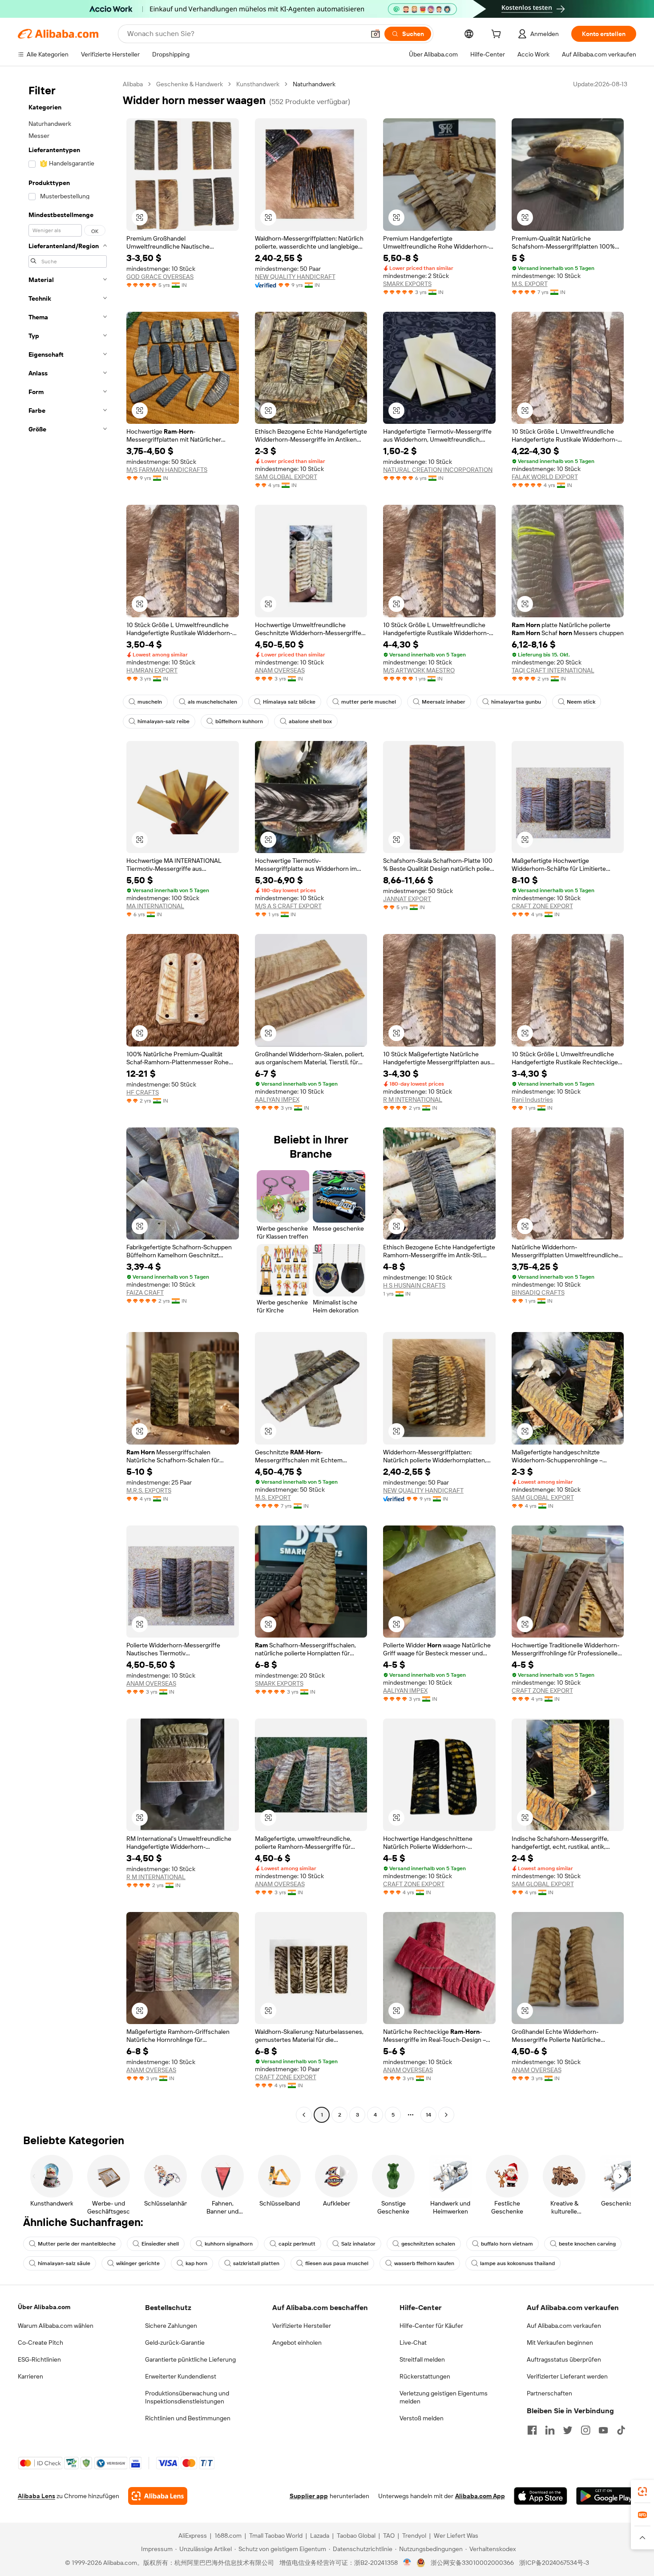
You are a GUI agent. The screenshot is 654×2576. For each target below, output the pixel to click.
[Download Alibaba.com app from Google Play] (606, 2496)
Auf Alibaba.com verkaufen (564, 2326)
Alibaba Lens (36, 2496)
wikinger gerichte (138, 2263)
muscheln (150, 702)
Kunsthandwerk (258, 84)
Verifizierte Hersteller (302, 2326)
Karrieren (30, 2376)
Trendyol (414, 2536)
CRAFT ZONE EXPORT (542, 906)
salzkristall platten (256, 2263)
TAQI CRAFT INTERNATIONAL (553, 670)
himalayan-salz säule (64, 2263)
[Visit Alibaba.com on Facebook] (532, 2430)
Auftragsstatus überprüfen (564, 2359)
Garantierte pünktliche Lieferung (190, 2359)
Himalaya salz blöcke (289, 702)
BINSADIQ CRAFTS (538, 1292)
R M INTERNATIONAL (413, 1099)
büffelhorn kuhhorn (239, 721)
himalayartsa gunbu (516, 702)
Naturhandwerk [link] (314, 84)
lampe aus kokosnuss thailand (517, 2263)
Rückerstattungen (425, 2376)
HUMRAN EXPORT (152, 670)
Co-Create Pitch (40, 2343)
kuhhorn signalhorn (229, 2244)
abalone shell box (310, 721)
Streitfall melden (422, 2359)
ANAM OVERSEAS (280, 670)
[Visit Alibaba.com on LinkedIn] (550, 2430)
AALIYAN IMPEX (277, 1099)
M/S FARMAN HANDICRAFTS (167, 470)
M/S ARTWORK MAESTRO (419, 670)
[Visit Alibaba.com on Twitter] (568, 2430)
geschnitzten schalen (428, 2244)
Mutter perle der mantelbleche (77, 2244)
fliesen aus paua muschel (337, 2263)
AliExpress (193, 2536)
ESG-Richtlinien (39, 2359)
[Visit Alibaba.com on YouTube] (603, 2430)
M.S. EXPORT (530, 284)
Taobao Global (356, 2536)
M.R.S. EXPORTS (149, 1490)
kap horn (196, 2263)
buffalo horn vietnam (507, 2244)
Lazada (320, 2536)
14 (428, 2115)
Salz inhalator (358, 2244)
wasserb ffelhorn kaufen (424, 2263)
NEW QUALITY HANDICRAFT (295, 277)
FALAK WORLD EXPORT (545, 477)
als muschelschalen (212, 702)
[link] (642, 2491)
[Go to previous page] (304, 2115)
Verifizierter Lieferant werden (567, 2376)
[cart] (498, 35)
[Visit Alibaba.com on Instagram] (585, 2430)
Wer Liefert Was (456, 2536)
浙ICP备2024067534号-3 (554, 2563)
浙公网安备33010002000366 (472, 2563)
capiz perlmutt (297, 2244)
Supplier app (309, 2496)
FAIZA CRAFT (145, 1292)
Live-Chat (413, 2343)
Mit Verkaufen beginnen (560, 2343)
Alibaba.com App (480, 2496)
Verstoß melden (422, 2418)
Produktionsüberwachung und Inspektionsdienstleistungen (187, 2397)
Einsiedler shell (160, 2244)
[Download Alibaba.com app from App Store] (541, 2496)
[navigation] (68, 1101)
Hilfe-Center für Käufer (431, 2326)
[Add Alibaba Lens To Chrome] (158, 2496)
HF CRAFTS (143, 1092)
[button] (375, 34)
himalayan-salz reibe (163, 721)
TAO (389, 2536)
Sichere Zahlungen (171, 2326)
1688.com (228, 2536)
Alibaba (133, 84)
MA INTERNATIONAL (155, 906)
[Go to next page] (446, 2115)
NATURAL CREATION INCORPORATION (438, 470)
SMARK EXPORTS (407, 284)
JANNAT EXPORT (407, 899)
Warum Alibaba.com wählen (56, 2326)
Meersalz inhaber (444, 702)
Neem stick (581, 702)
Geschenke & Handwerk (190, 84)
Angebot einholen (297, 2343)
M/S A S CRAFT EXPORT (288, 906)
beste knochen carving (587, 2244)
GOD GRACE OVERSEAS (160, 277)
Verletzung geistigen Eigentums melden (444, 2397)
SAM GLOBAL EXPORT (286, 477)
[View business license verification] (407, 2563)
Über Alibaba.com (44, 2307)
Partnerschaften (549, 2393)
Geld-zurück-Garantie (175, 2343)
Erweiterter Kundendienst (181, 2376)
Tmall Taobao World (276, 2536)
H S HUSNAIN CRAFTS (414, 1285)
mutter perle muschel (369, 702)
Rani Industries (532, 1099)
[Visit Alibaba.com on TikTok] (621, 2430)
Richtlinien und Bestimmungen (188, 2418)
